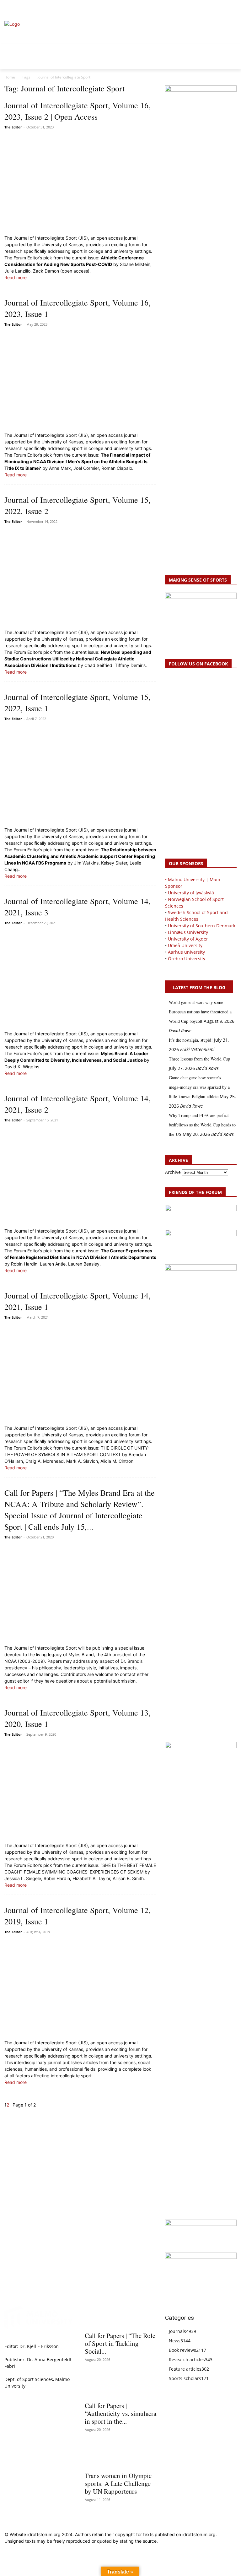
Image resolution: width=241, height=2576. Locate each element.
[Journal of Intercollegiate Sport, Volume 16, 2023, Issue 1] (80, 380)
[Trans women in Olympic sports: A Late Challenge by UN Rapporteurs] (120, 2457)
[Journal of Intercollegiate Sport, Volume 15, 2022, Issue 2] (80, 577)
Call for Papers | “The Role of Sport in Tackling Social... (120, 2343)
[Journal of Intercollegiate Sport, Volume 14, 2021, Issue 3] (80, 979)
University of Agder (188, 939)
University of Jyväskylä (191, 893)
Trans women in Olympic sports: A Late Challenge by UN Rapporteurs (118, 2483)
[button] (12, 8)
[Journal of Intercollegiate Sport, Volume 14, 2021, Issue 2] (80, 1176)
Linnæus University (188, 932)
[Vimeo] (226, 8)
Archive (173, 1172)
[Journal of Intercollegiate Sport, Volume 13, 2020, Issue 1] (80, 1790)
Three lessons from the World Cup (199, 1059)
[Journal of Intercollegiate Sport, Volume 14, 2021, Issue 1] (80, 1373)
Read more (16, 277)
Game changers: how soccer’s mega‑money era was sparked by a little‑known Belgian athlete (199, 1087)
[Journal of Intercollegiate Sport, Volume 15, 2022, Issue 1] (80, 775)
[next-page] (11, 2105)
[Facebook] (204, 8)
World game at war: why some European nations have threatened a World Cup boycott (200, 1012)
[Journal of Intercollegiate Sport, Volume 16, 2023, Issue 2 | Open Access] (80, 183)
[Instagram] (212, 8)
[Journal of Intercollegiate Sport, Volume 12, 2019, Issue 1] (80, 1988)
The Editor (13, 127)
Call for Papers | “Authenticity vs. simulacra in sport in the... (120, 2413)
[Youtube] (233, 8)
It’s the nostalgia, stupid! (191, 1040)
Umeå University (185, 945)
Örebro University (187, 959)
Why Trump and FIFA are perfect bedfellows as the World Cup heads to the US (202, 1125)
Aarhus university (186, 952)
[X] (219, 8)
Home (10, 77)
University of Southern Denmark (202, 926)
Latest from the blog (199, 987)
